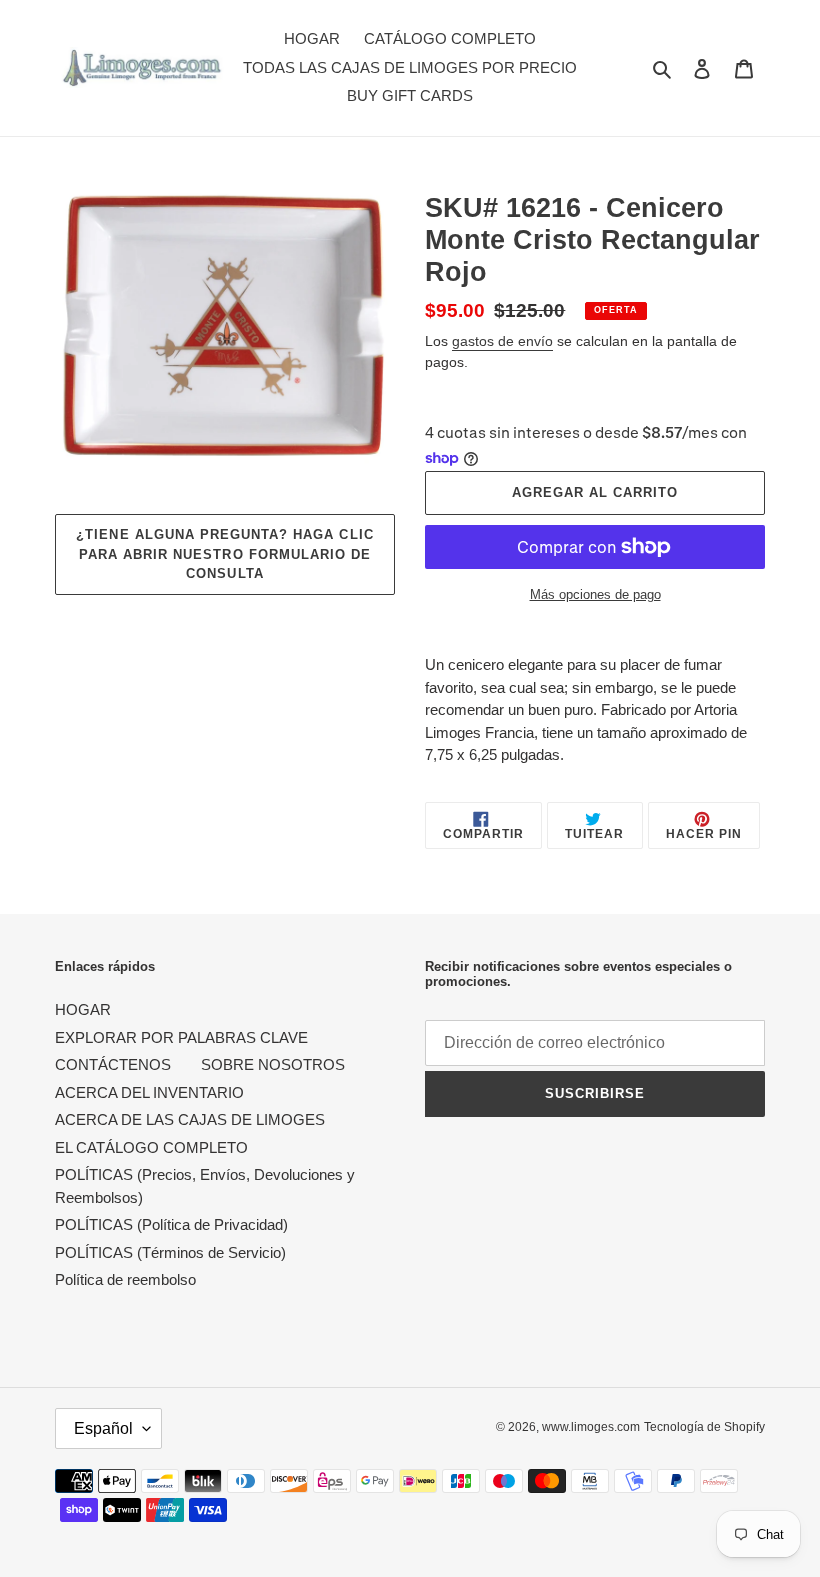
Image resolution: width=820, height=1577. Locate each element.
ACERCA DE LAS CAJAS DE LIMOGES (190, 1119)
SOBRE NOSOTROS (273, 1064)
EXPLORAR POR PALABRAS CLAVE (181, 1037)
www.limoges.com (591, 1427)
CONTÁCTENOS (113, 1064)
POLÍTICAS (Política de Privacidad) (171, 1224)
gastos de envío (502, 341)
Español (103, 1428)
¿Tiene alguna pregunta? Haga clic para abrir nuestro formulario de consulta (224, 554)
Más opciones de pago (595, 594)
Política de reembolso (125, 1279)
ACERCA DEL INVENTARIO (149, 1092)
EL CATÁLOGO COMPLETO (151, 1147)
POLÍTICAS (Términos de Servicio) (170, 1252)
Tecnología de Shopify (704, 1427)
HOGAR (83, 1009)
